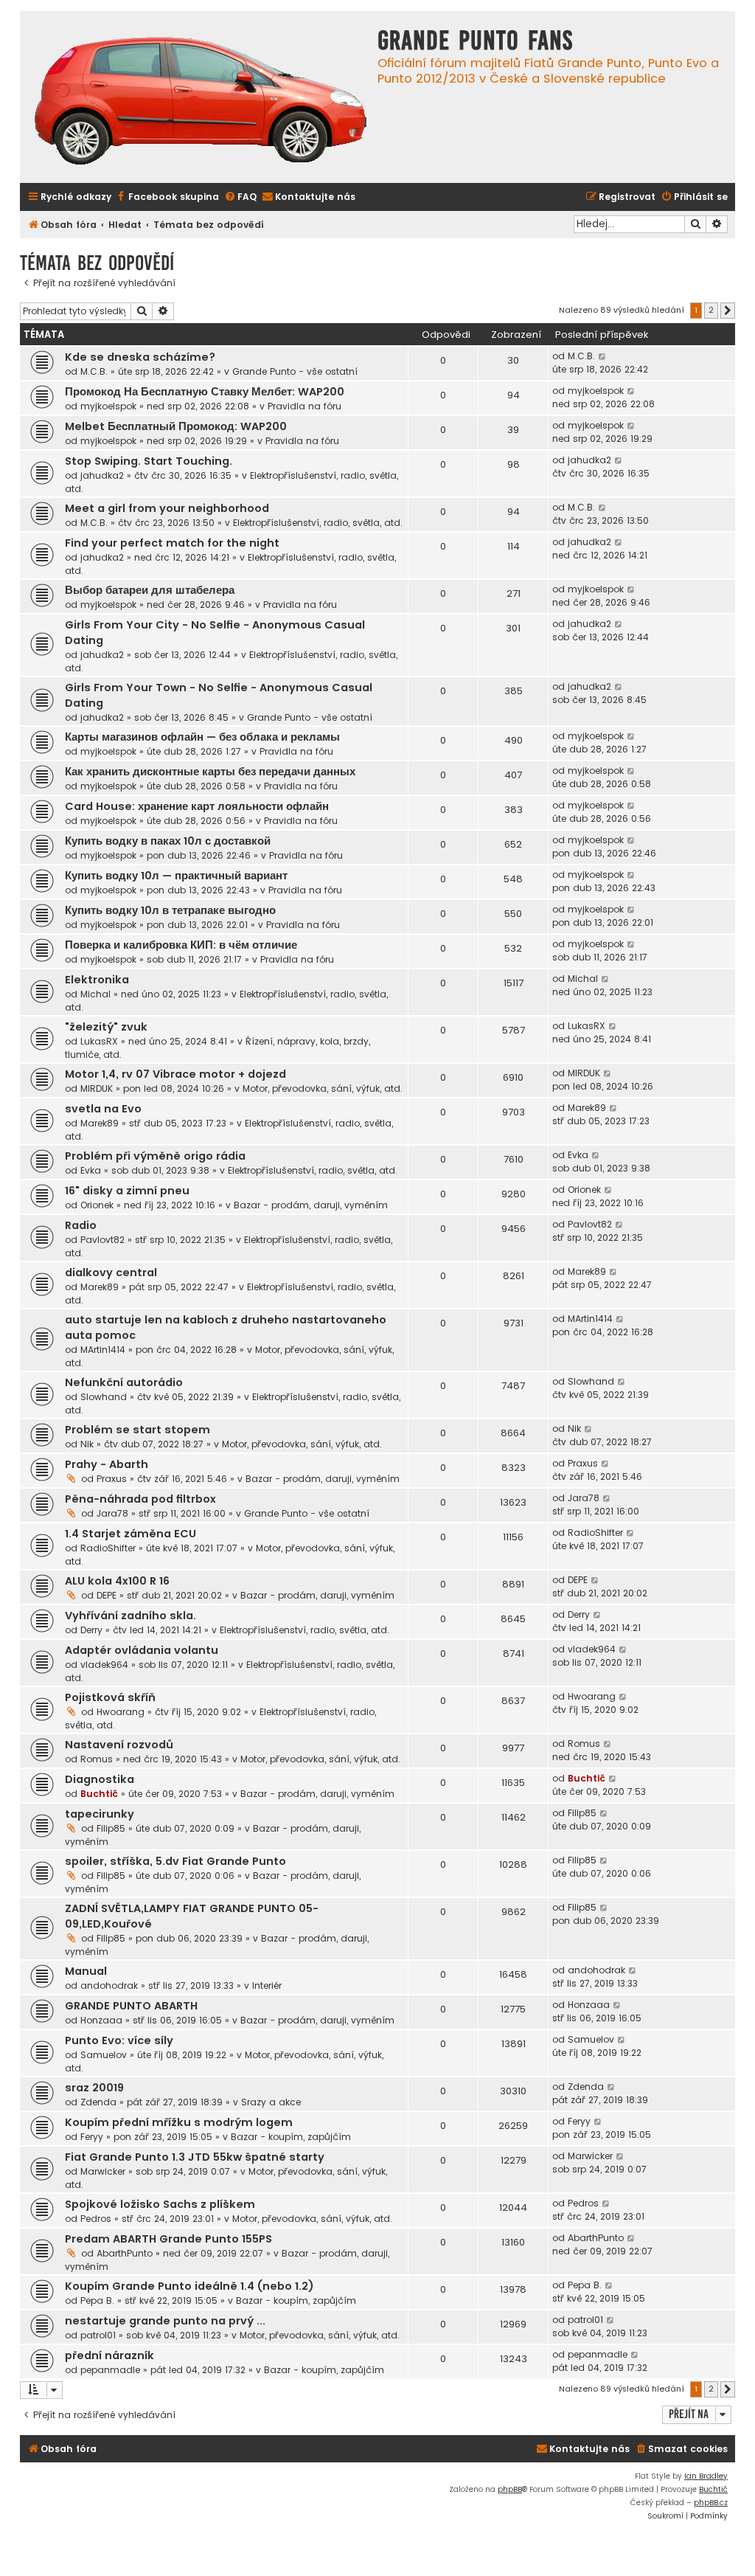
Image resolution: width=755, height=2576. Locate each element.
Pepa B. (97, 2300)
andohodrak (109, 1985)
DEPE (107, 1595)
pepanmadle (110, 2370)
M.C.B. (94, 371)
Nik (87, 1444)
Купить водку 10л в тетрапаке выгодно (170, 910)
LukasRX (99, 1041)
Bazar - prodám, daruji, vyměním (311, 1205)
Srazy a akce (271, 2102)
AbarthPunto (125, 2253)
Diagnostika (100, 1779)
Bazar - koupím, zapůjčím (291, 2137)
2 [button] (711, 310)
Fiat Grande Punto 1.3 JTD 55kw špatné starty (195, 2157)
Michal (95, 994)
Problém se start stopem (138, 1430)
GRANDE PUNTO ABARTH (131, 2006)
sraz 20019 (94, 2088)
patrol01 (98, 2335)
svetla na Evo (103, 1109)
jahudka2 (102, 475)
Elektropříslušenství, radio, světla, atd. (318, 523)
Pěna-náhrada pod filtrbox (140, 1499)
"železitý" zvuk (106, 1027)
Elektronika (97, 980)
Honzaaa (101, 2020)
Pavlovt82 (102, 1240)
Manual (86, 1971)
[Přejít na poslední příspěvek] (603, 356)
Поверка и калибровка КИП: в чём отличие (181, 945)
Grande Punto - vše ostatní (295, 371)
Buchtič (99, 1794)
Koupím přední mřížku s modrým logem (179, 2122)
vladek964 (104, 1665)
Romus (97, 1759)
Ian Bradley (706, 2476)
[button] (728, 311)
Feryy (92, 2137)
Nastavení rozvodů (119, 1745)
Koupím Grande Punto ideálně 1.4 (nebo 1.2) (189, 2286)
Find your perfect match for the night (172, 543)
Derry (91, 1630)
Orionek (97, 1205)
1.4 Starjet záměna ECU (131, 1534)
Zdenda (98, 2102)
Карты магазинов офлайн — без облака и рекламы (202, 737)
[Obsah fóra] (201, 103)
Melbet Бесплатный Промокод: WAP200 (176, 426)
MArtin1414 (103, 1350)
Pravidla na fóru (305, 406)
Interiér (267, 1985)
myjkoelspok (108, 406)
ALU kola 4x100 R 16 (117, 1581)
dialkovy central (111, 1273)
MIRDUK (97, 1088)
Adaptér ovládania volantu (142, 1650)
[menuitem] (167, 197)
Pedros (96, 2219)
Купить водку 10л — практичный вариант (176, 876)
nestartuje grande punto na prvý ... (165, 2321)
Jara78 (112, 1513)
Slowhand (104, 1397)
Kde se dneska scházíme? (140, 357)
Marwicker (103, 2171)
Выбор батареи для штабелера (150, 590)
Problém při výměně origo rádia (155, 1156)
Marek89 (100, 1123)
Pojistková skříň (110, 1697)
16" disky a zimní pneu (127, 1191)
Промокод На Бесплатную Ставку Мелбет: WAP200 (205, 392)
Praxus (112, 1479)
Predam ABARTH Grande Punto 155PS (168, 2239)
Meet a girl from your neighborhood (167, 508)
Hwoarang (121, 1712)
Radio (81, 1225)
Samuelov (104, 2055)
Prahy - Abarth (107, 1464)
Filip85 (111, 1828)
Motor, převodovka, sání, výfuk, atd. (323, 1088)
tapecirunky (100, 1814)
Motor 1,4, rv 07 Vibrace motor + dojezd (175, 1074)
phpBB (510, 2489)
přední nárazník (109, 2355)
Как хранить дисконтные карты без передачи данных (210, 772)
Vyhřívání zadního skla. (131, 1616)
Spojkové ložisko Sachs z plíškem (160, 2204)
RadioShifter (108, 1548)
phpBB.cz (711, 2503)
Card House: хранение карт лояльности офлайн (197, 806)
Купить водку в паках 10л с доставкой (168, 841)
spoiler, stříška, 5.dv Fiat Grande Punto (175, 1861)
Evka (91, 1170)
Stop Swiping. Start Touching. (149, 461)
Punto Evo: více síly (119, 2040)
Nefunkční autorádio (124, 1382)
